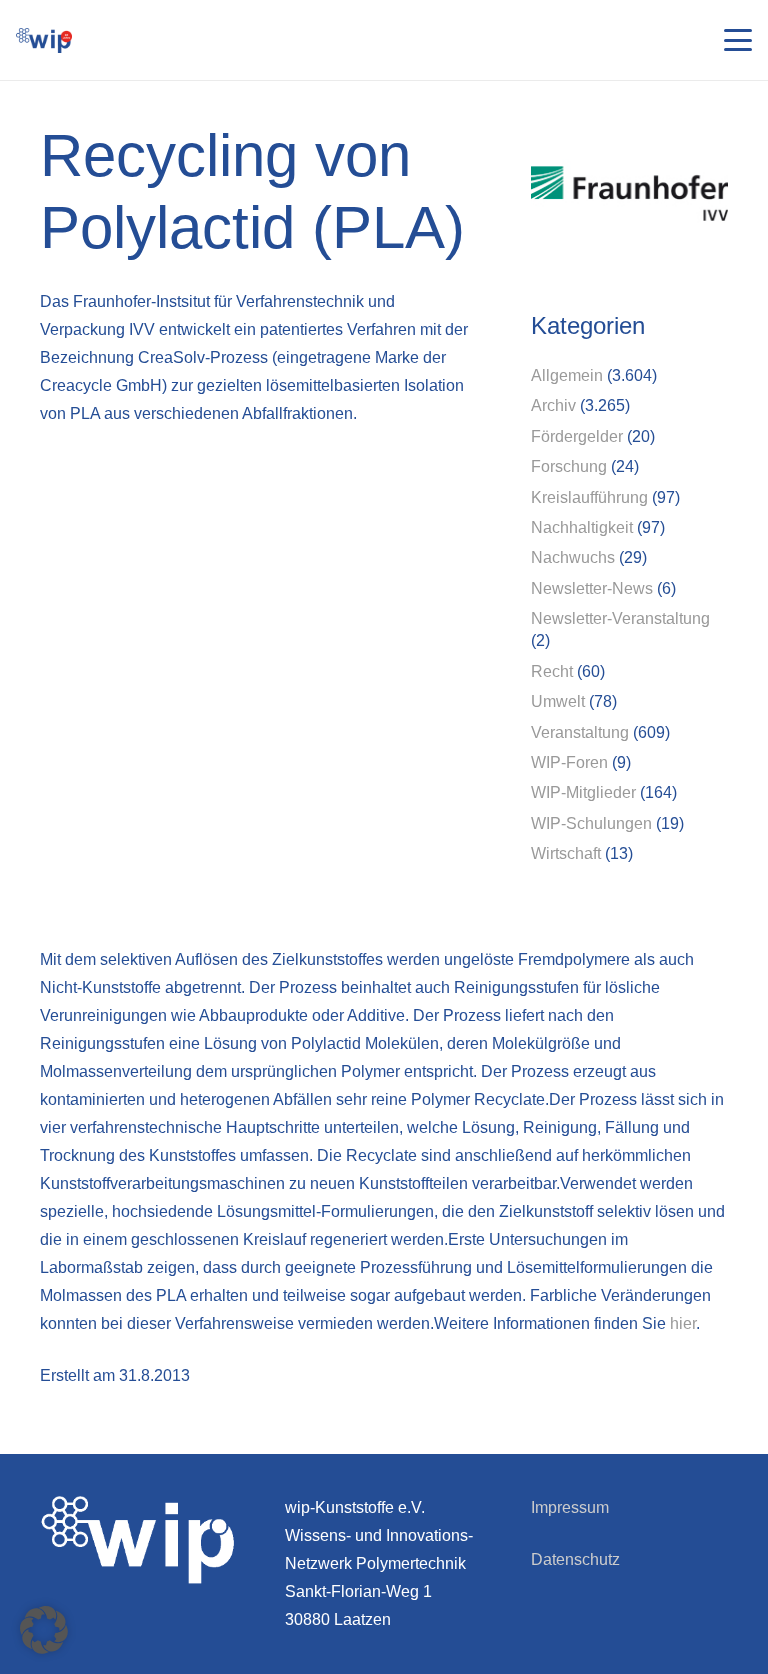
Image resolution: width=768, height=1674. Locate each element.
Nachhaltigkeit (582, 527)
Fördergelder (577, 436)
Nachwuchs (573, 557)
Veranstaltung (580, 732)
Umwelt (558, 701)
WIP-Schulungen (591, 823)
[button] (738, 40)
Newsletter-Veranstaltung (620, 618)
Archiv (553, 405)
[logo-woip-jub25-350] (44, 40)
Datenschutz (575, 1559)
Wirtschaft (566, 853)
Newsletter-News (592, 588)
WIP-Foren (569, 762)
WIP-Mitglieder (583, 792)
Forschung (569, 466)
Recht (552, 671)
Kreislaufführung (589, 497)
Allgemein (567, 375)
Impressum (570, 1507)
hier (683, 1323)
